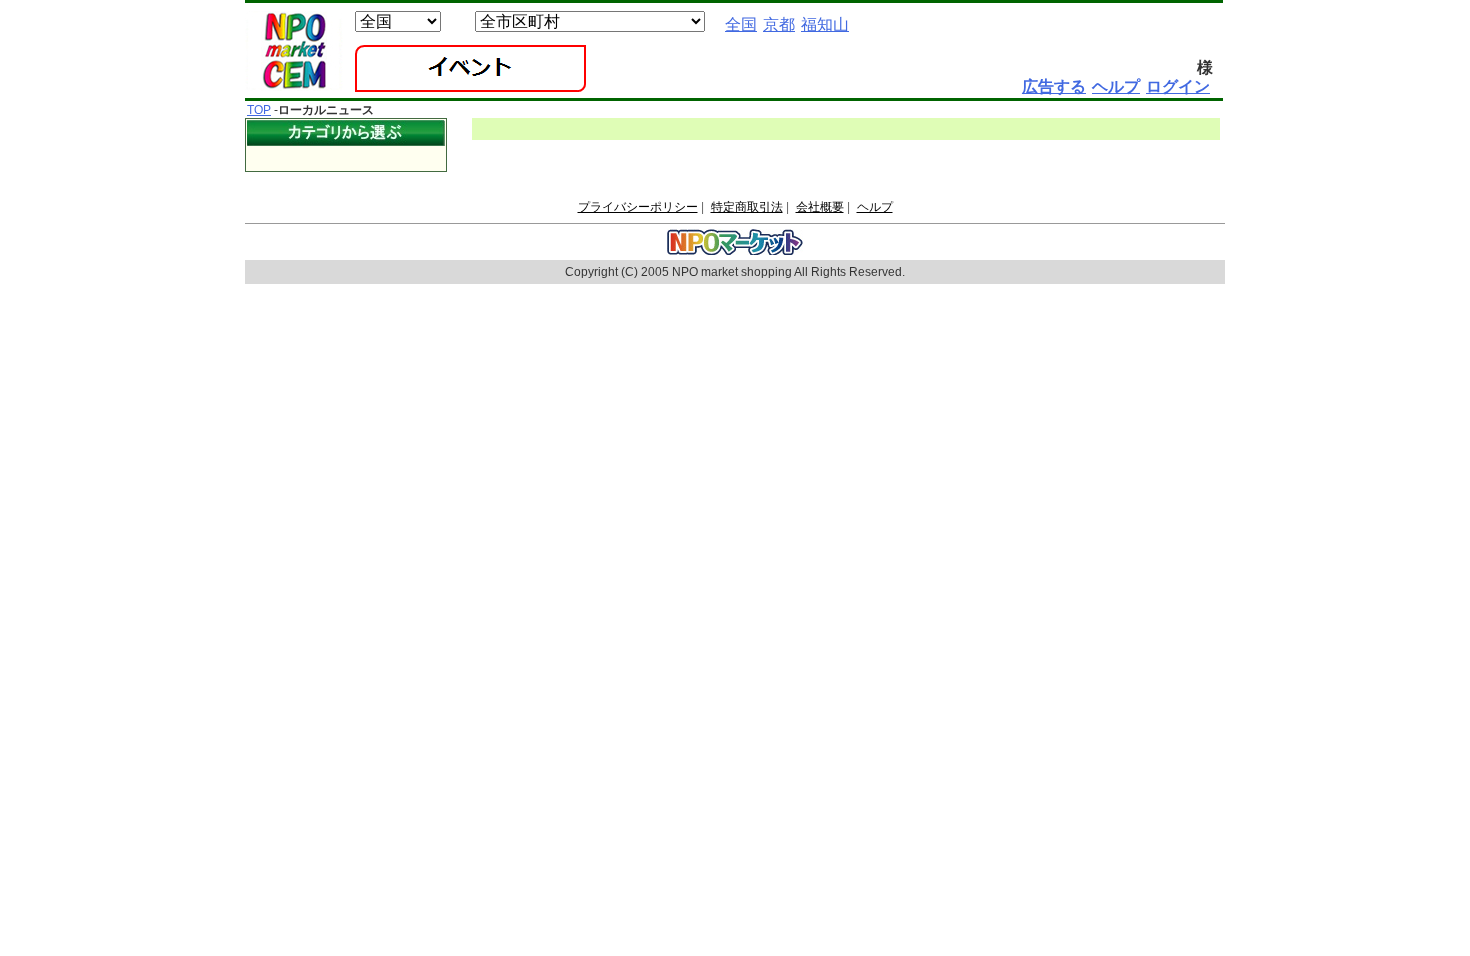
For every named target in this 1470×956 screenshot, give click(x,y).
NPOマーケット (294, 51)
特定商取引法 (747, 207)
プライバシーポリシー (638, 207)
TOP (259, 110)
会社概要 (820, 207)
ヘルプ (875, 207)
